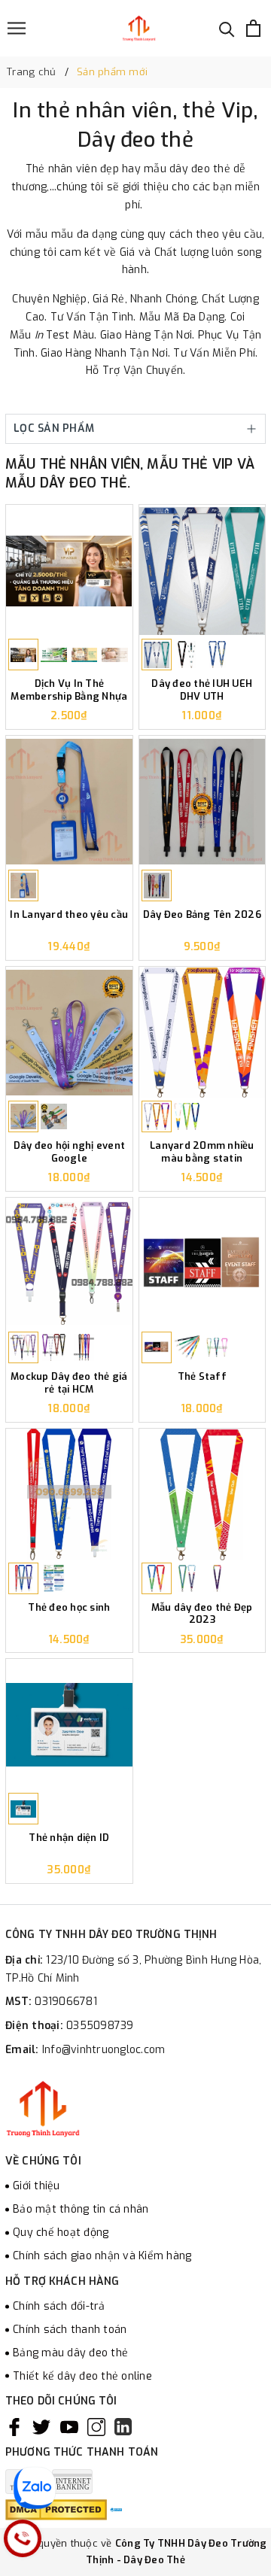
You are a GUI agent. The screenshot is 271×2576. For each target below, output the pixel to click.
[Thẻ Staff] (202, 1264)
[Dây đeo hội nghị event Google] (69, 1033)
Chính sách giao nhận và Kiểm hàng (102, 2256)
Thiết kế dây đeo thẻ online (82, 2376)
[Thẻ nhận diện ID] (69, 1725)
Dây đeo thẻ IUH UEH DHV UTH (202, 690)
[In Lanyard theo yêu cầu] (69, 802)
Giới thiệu (37, 2186)
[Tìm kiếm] (227, 28)
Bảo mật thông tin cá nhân (81, 2209)
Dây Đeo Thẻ (154, 2560)
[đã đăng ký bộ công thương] (116, 2509)
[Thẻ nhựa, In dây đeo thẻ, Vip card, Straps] (139, 28)
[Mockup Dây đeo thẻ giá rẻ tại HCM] (69, 1264)
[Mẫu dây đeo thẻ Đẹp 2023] (202, 1495)
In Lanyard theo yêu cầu (69, 915)
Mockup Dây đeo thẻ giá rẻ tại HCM (69, 1383)
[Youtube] (69, 2427)
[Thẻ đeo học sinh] (69, 1495)
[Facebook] (14, 2427)
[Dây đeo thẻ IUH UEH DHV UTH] (202, 571)
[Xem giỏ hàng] (253, 28)
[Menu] (17, 28)
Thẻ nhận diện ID (69, 1838)
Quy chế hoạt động (61, 2233)
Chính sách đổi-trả (59, 2306)
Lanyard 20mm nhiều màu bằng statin (202, 1152)
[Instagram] (96, 2427)
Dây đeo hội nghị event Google (70, 1152)
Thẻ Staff (202, 1377)
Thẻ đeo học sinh (69, 1608)
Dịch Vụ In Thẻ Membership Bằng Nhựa (69, 690)
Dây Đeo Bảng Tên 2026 (202, 915)
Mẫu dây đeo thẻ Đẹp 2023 (202, 1614)
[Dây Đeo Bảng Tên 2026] (202, 802)
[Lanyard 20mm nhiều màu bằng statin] (202, 1033)
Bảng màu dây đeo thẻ (70, 2353)
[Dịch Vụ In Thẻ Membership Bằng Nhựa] (69, 571)
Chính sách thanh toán (70, 2330)
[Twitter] (41, 2427)
